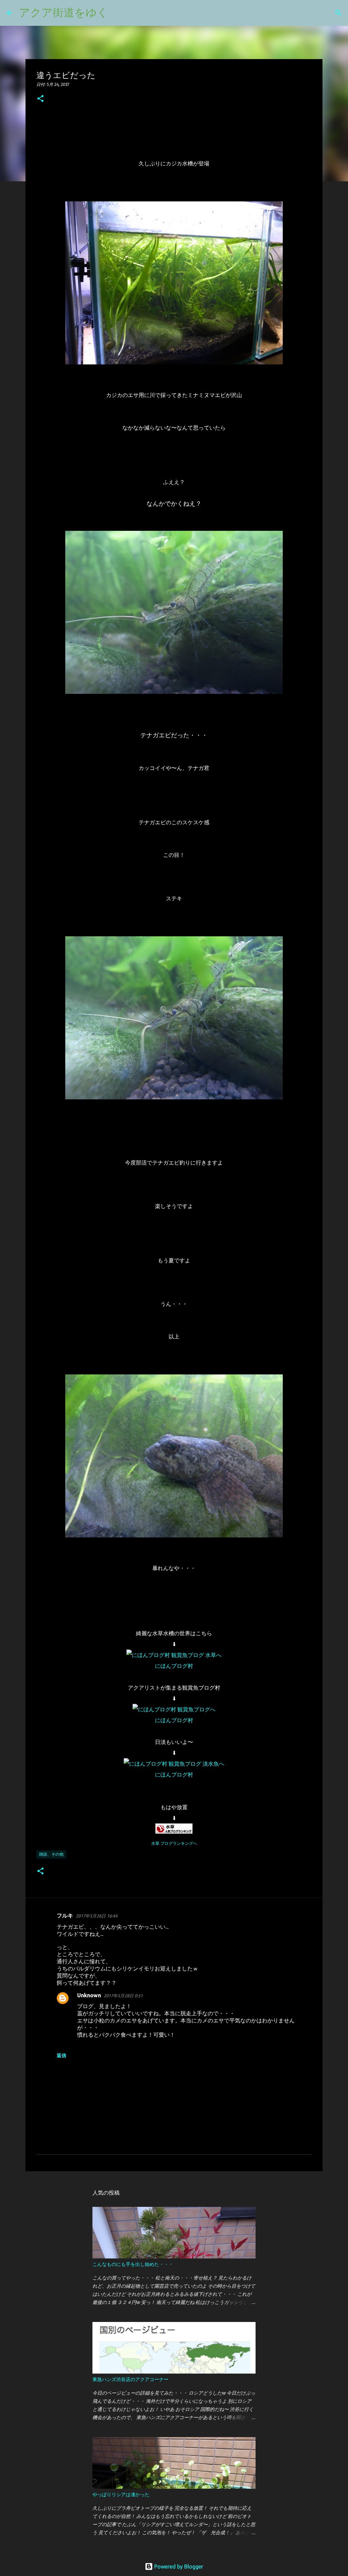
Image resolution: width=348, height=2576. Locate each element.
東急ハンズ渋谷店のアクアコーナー (130, 2379)
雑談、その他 (51, 1854)
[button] (40, 99)
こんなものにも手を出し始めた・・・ (133, 2264)
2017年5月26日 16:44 (97, 1916)
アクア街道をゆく (64, 12)
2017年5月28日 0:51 (123, 1996)
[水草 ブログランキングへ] (174, 1832)
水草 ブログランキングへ (174, 1843)
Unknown (89, 1995)
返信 (62, 2055)
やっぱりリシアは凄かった (121, 2494)
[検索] (118, 13)
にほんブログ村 (174, 1666)
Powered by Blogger (178, 2566)
